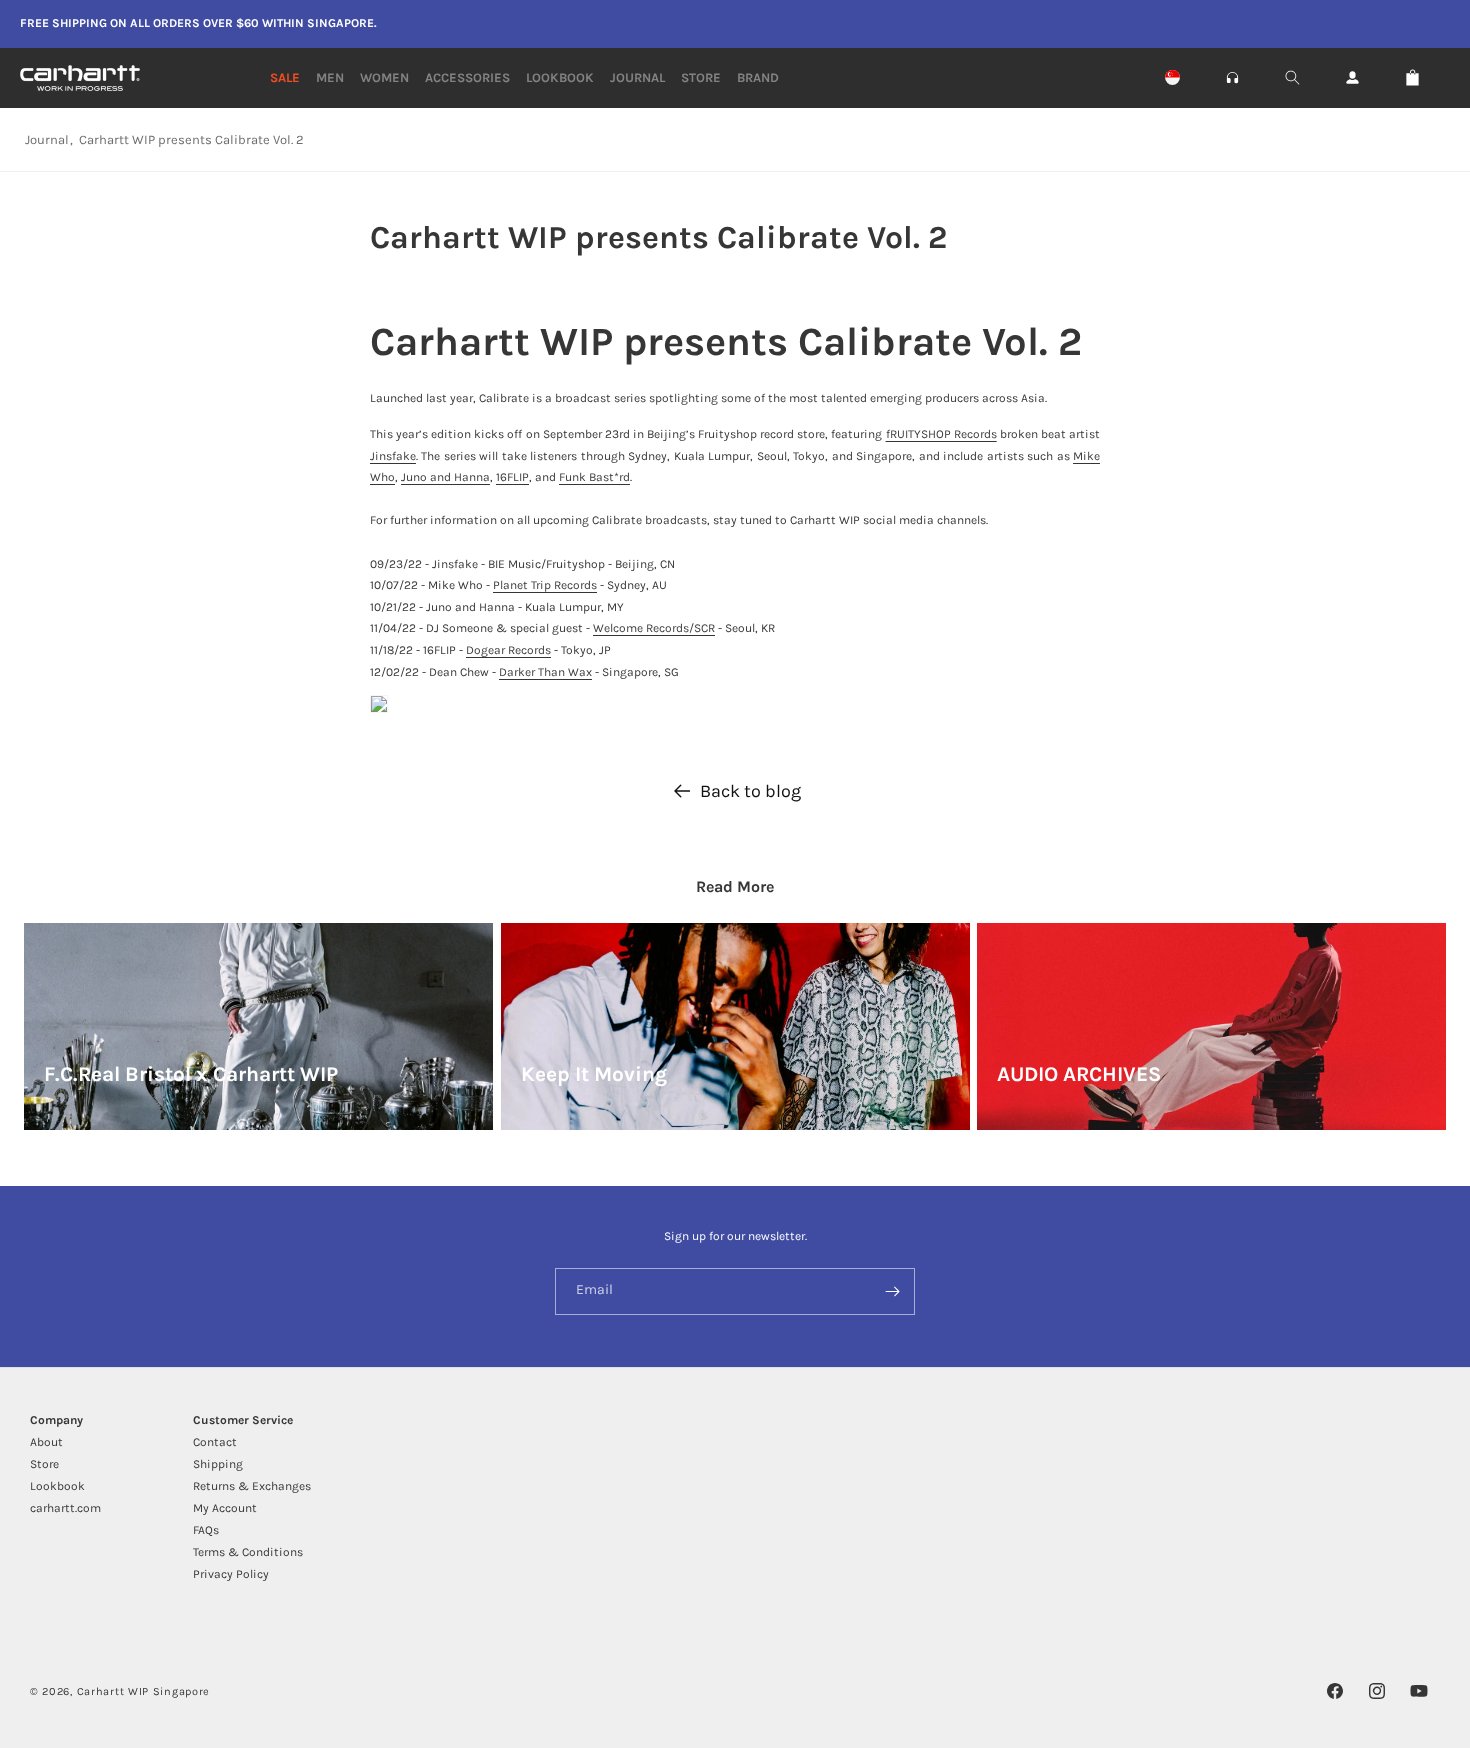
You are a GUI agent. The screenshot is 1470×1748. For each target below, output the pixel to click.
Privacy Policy (231, 1574)
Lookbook (57, 1486)
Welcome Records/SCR (654, 628)
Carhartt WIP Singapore (143, 1691)
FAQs (206, 1530)
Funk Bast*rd (594, 477)
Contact (215, 1442)
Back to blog (750, 791)
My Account (225, 1508)
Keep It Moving (594, 1074)
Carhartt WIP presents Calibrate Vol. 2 (191, 139)
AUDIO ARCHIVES (1079, 1074)
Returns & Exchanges (252, 1486)
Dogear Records (508, 650)
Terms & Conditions (248, 1552)
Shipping (218, 1464)
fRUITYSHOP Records (941, 434)
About (46, 1442)
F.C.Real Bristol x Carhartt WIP (191, 1074)
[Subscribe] (892, 1291)
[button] (1232, 77)
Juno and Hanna (445, 477)
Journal (47, 139)
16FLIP (512, 477)
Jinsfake (393, 456)
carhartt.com (65, 1508)
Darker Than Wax (545, 672)
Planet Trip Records (545, 585)
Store (44, 1464)
